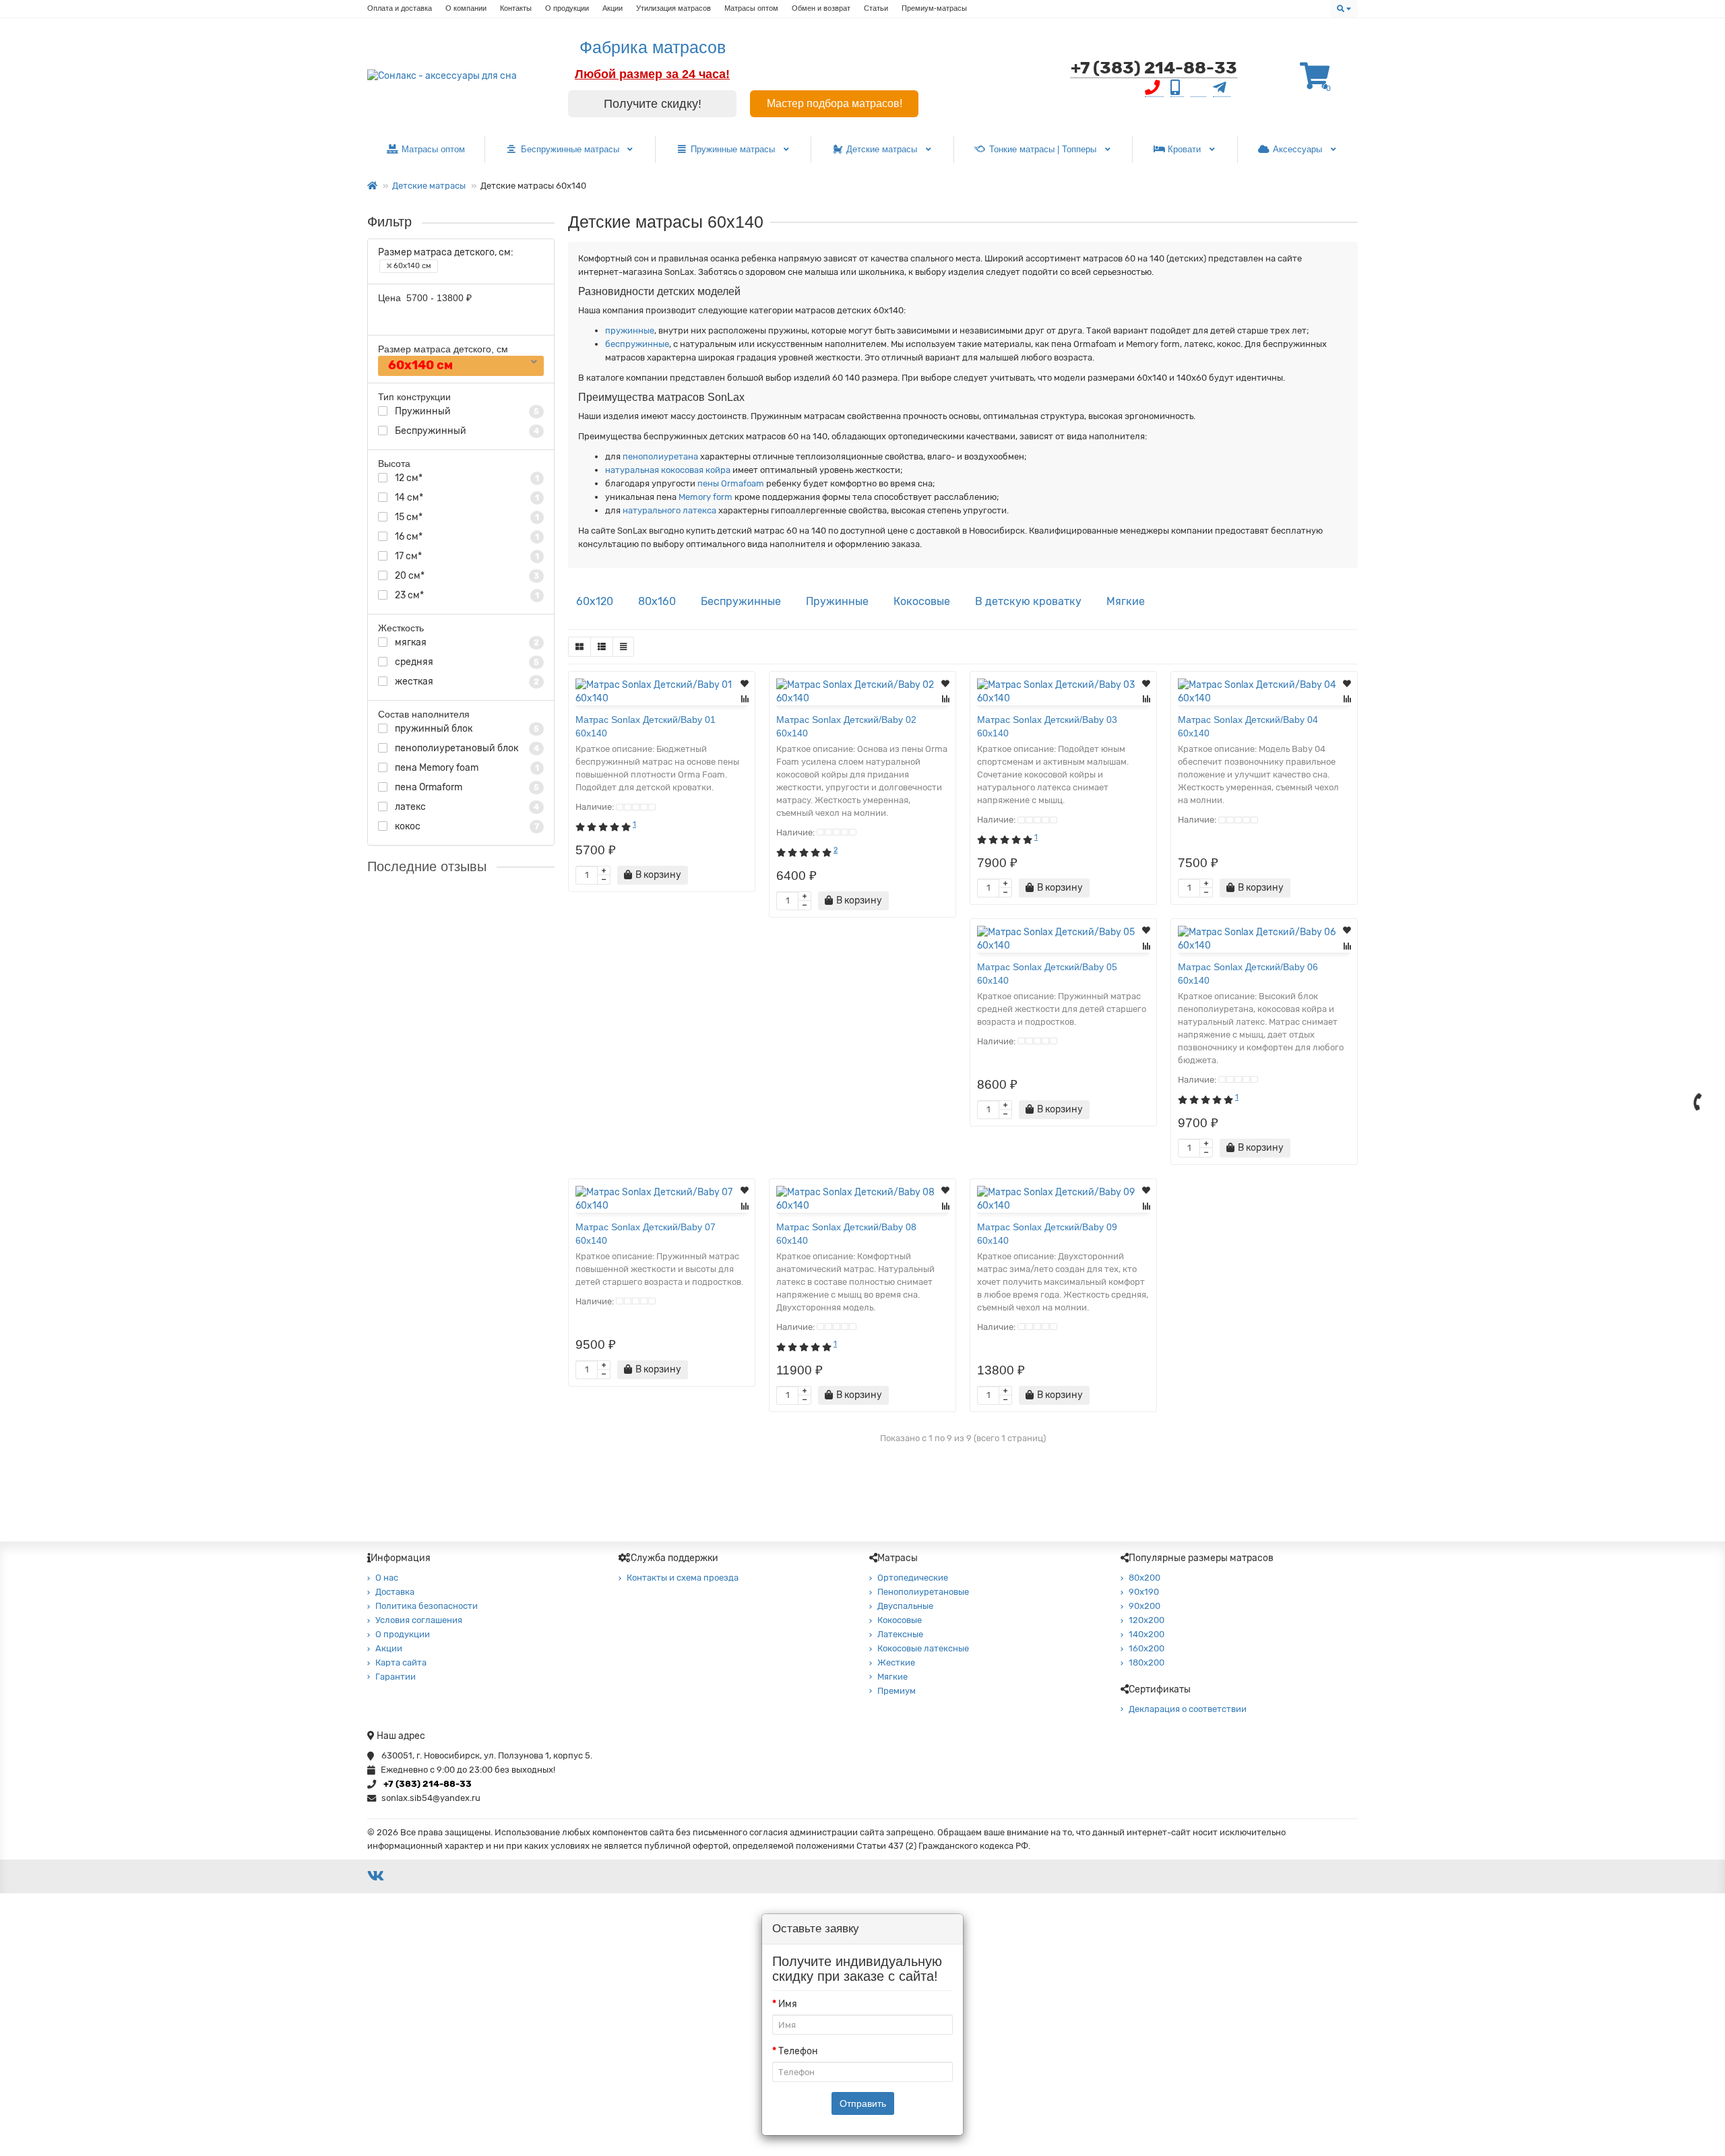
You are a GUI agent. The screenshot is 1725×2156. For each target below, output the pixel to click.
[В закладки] (745, 684)
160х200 (1147, 1648)
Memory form (704, 497)
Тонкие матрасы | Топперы (1044, 149)
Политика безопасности (427, 1606)
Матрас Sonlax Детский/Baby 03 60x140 (1047, 726)
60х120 (595, 601)
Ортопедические (913, 1578)
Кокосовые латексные (923, 1648)
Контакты (516, 8)
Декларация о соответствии (1188, 1709)
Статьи (876, 8)
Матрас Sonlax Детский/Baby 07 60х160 (494, 1001)
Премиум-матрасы (934, 8)
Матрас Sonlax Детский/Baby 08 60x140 (846, 1234)
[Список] (602, 647)
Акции (613, 8)
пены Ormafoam (730, 483)
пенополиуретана (659, 456)
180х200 (1147, 1662)
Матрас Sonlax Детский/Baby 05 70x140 (494, 1396)
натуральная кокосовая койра (668, 470)
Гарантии (396, 1677)
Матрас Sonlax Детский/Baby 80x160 (494, 1286)
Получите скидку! (653, 104)
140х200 (1147, 1634)
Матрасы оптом (751, 8)
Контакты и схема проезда (683, 1578)
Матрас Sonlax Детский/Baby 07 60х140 (646, 1234)
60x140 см (411, 266)
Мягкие (1126, 601)
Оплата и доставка (400, 8)
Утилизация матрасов (673, 8)
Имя (788, 2004)
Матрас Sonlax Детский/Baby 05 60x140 (1047, 974)
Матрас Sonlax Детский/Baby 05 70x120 (494, 1137)
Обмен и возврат (821, 8)
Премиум (897, 1691)
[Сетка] (579, 647)
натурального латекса (669, 510)
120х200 (1147, 1620)
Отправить (863, 2103)
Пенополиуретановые (923, 1592)
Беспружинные (741, 601)
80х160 (657, 601)
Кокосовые (922, 601)
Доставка (395, 1592)
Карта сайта (401, 1662)
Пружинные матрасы (734, 149)
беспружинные (637, 344)
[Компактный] (623, 647)
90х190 (1144, 1592)
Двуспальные (905, 1606)
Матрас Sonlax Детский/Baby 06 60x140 (1248, 974)
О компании (466, 8)
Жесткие (896, 1662)
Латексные (900, 1634)
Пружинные (837, 601)
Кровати (1186, 149)
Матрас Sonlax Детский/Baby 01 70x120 (494, 897)
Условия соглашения (419, 1620)
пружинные (630, 330)
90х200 (1144, 1606)
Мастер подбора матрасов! (835, 103)
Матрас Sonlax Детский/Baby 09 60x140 (1047, 1234)
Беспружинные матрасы (571, 149)
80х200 (1144, 1578)
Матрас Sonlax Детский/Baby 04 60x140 (1248, 726)
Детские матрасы (883, 149)
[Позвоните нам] (1698, 1102)
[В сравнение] (745, 699)
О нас (387, 1578)
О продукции (567, 8)
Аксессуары (1299, 149)
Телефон (798, 2051)
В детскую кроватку (1028, 601)
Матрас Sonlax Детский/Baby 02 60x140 (846, 726)
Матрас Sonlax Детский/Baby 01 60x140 (646, 726)
